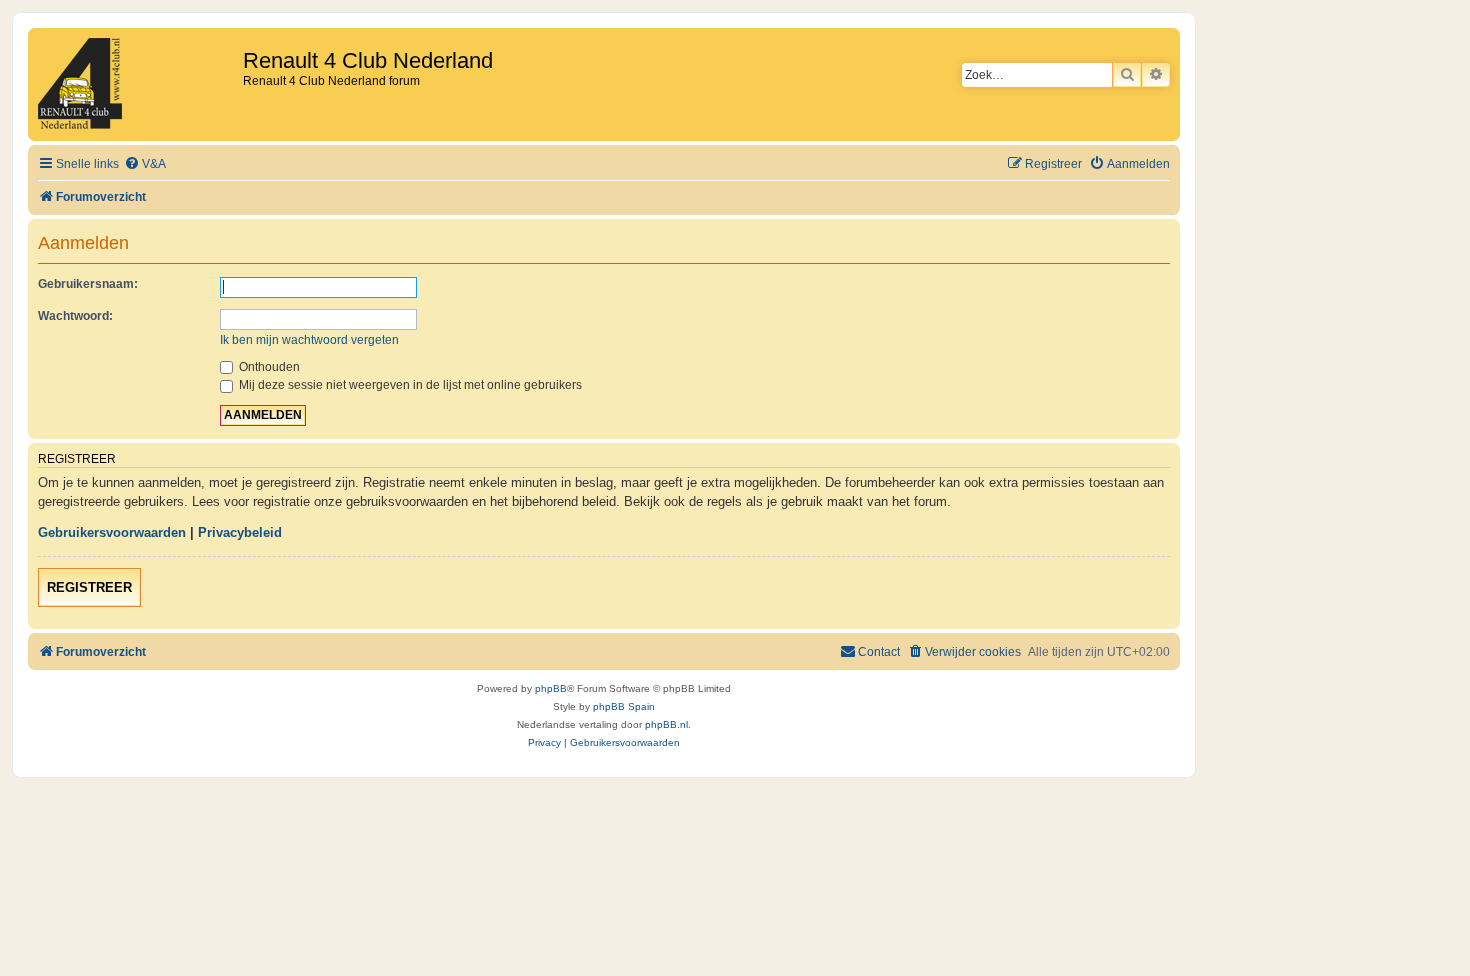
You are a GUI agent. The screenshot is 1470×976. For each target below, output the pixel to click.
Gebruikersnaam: (88, 284)
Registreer (89, 587)
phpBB (551, 688)
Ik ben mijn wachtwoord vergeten (309, 340)
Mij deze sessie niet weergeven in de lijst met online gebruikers (409, 385)
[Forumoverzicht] (138, 84)
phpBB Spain (624, 706)
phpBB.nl (666, 724)
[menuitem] (145, 164)
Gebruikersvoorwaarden (112, 532)
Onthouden (268, 367)
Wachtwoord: (75, 316)
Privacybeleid (240, 532)
